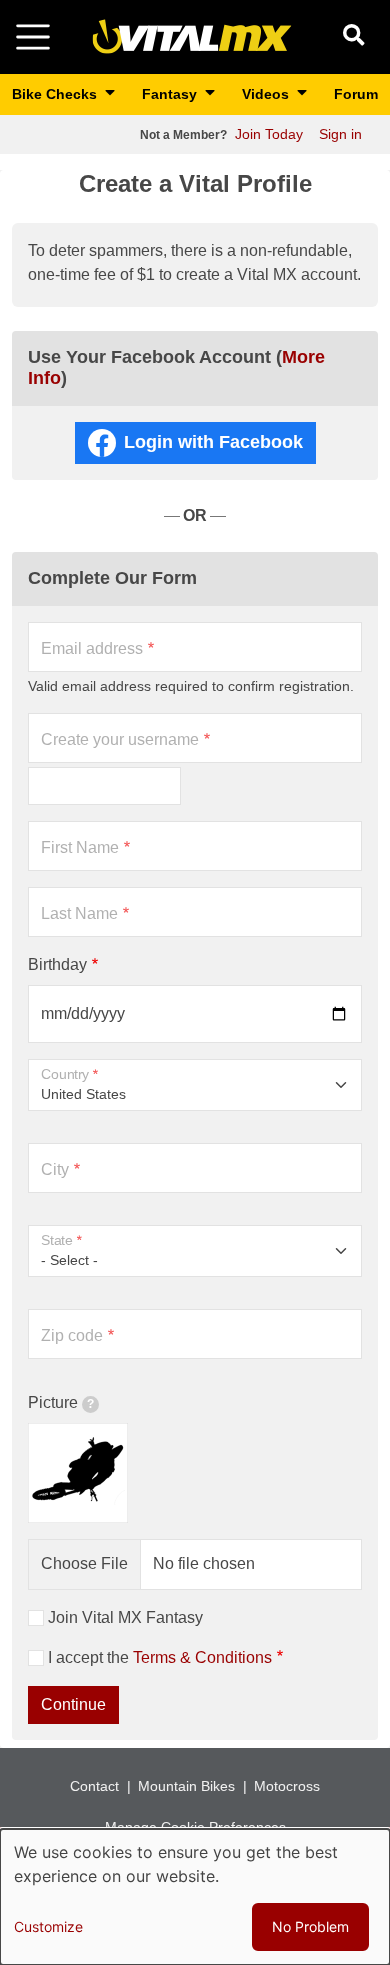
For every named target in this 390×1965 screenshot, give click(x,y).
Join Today (269, 134)
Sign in (340, 134)
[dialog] (195, 1897)
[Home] (192, 35)
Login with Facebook (213, 442)
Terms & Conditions (202, 1657)
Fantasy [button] (171, 94)
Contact (94, 1786)
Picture (53, 1402)
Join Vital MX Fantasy (125, 1617)
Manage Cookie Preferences (195, 1827)
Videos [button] (267, 94)
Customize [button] (48, 1926)
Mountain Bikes (186, 1786)
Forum (356, 94)
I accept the (160, 1657)
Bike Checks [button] (56, 94)
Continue (73, 1704)
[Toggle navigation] (33, 37)
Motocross (287, 1786)
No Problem (310, 1926)
